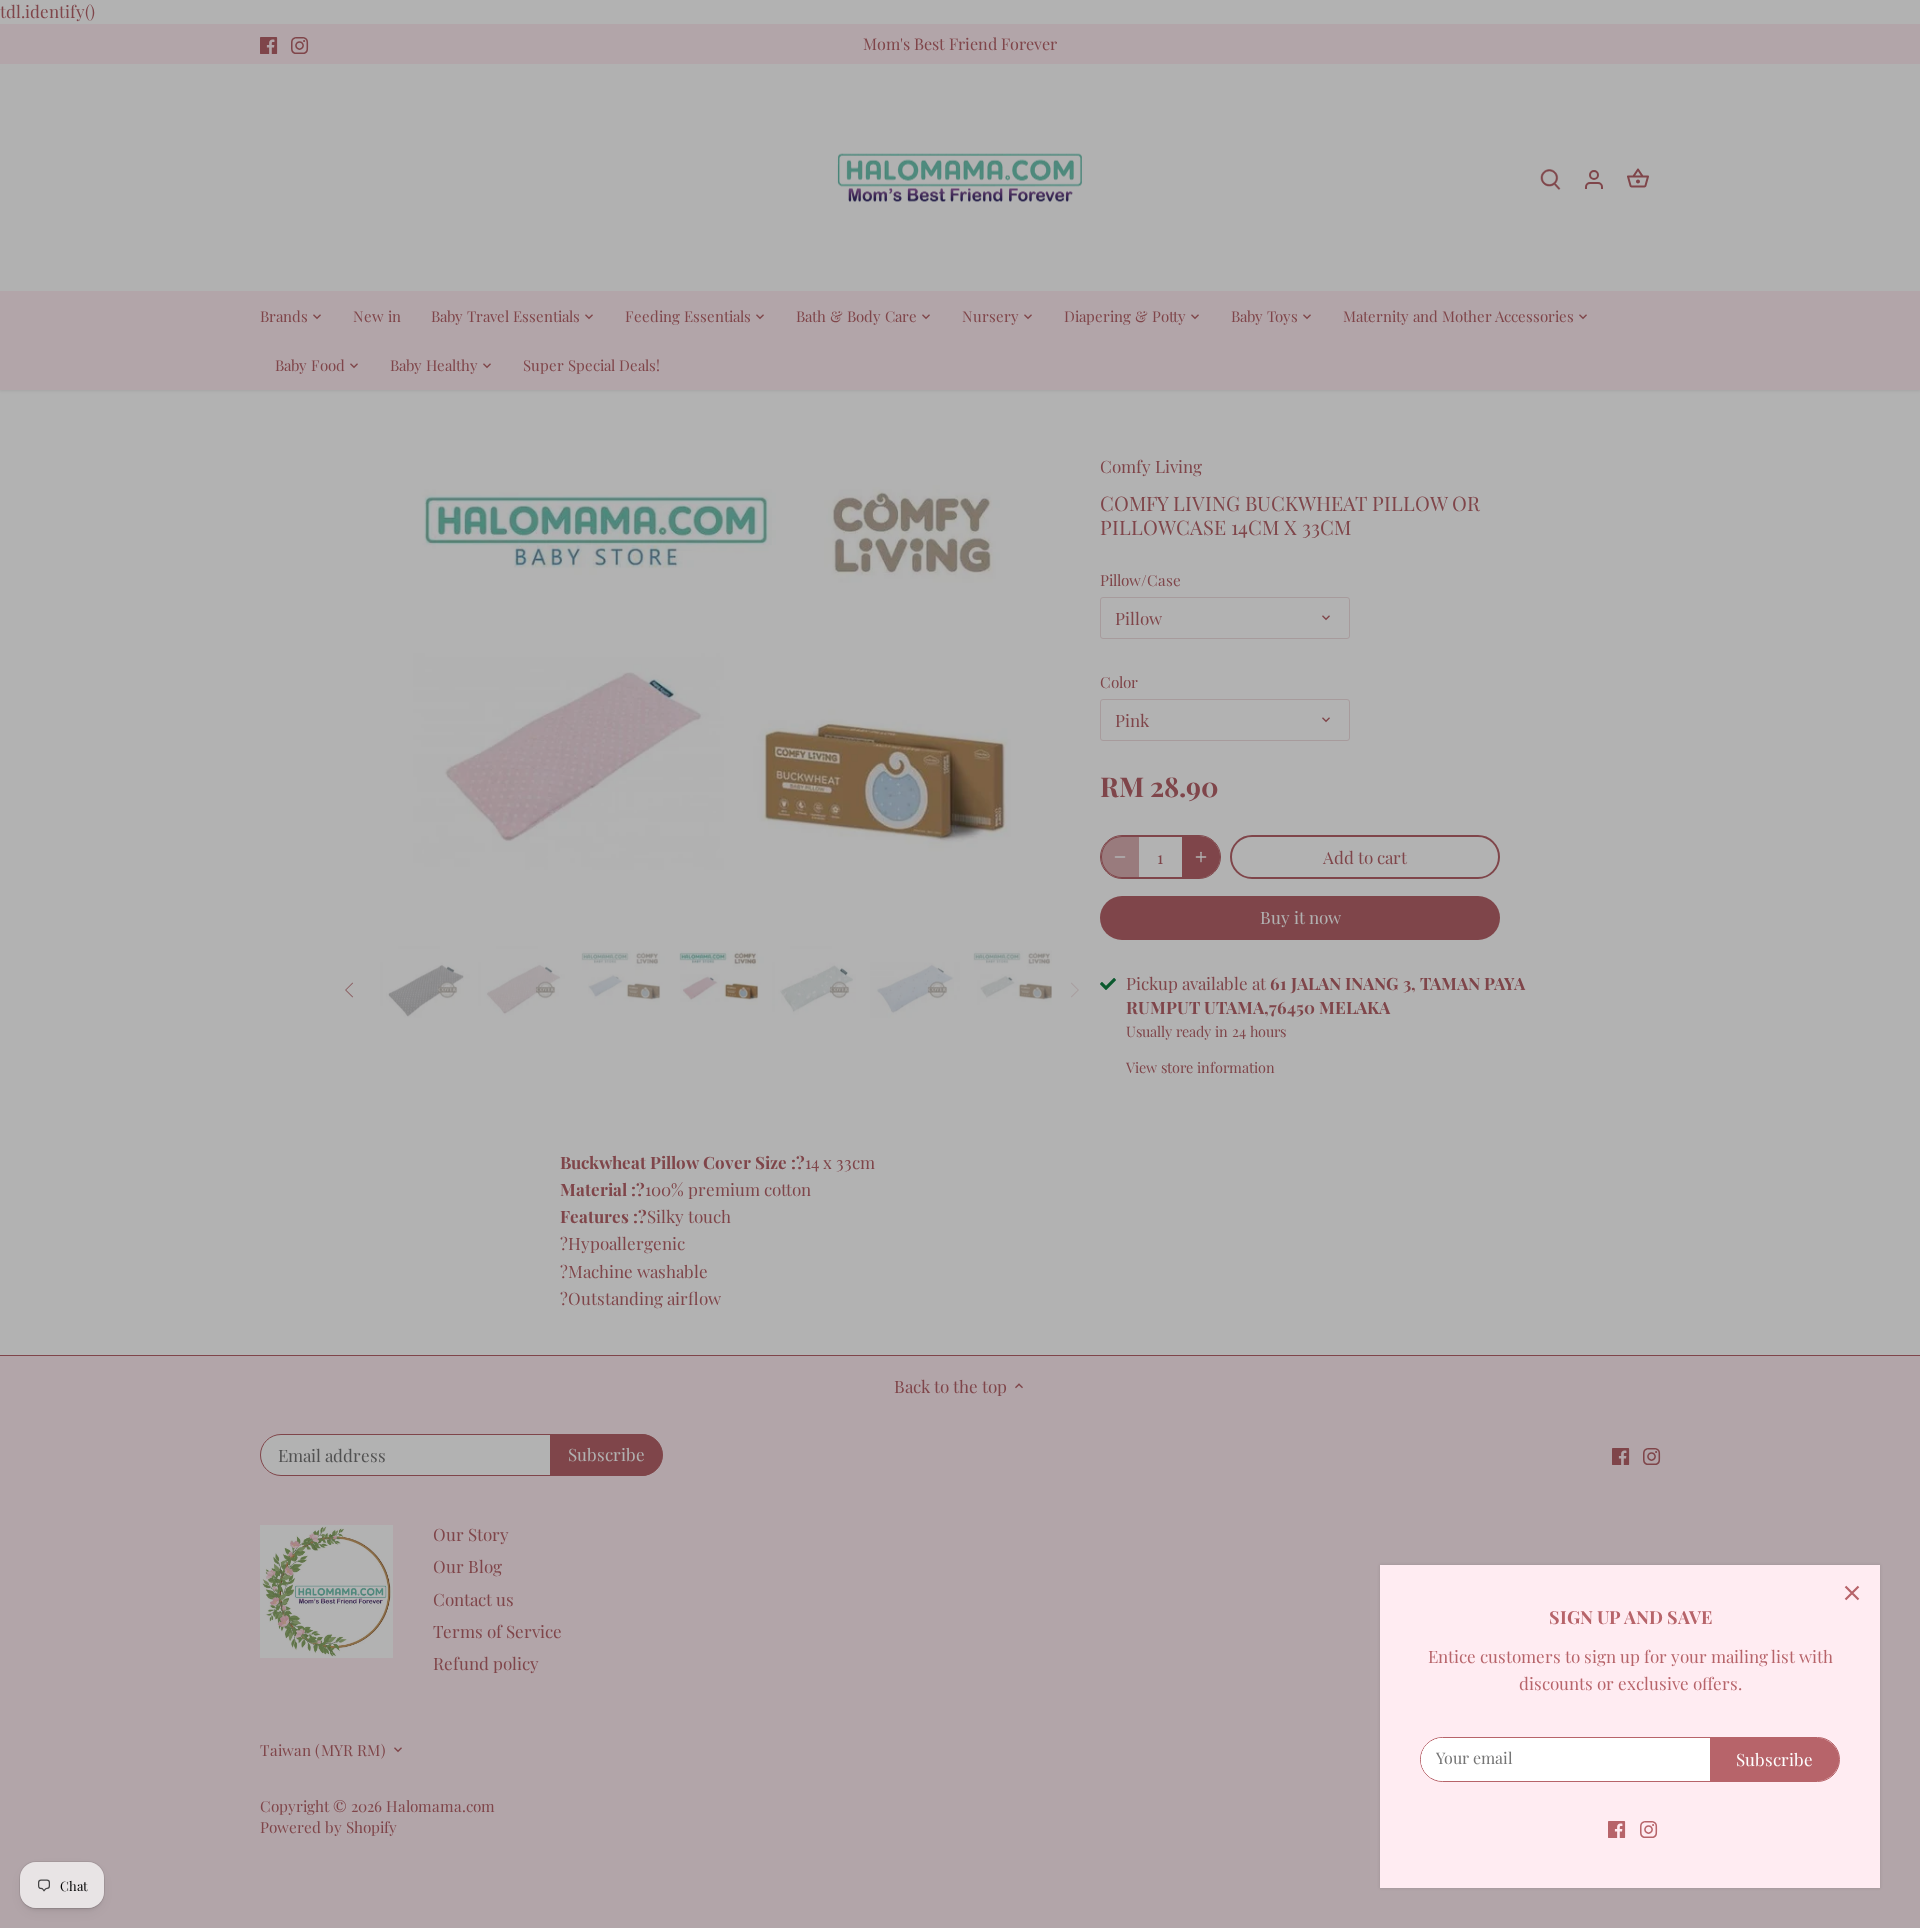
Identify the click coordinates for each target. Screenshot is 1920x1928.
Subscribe (1774, 1759)
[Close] (1852, 1593)
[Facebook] (1616, 1828)
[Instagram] (1648, 1828)
